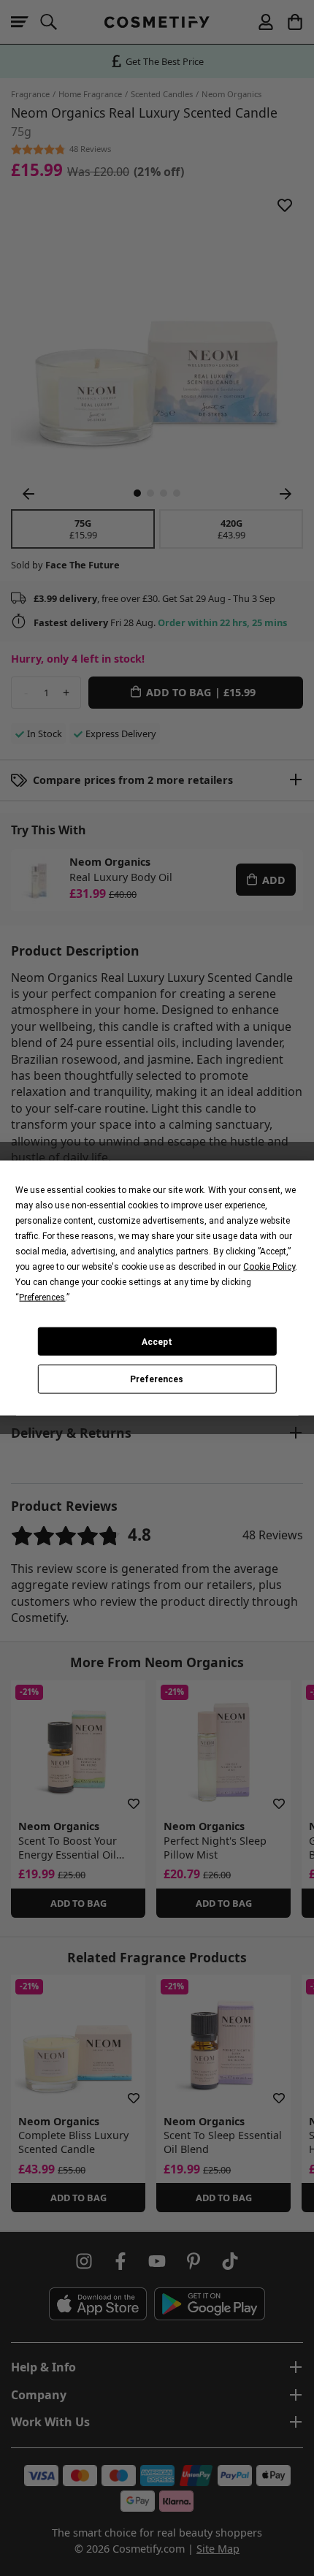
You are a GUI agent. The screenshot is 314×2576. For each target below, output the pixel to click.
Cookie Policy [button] (269, 1267)
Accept (157, 1341)
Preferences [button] (42, 1297)
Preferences (157, 1379)
